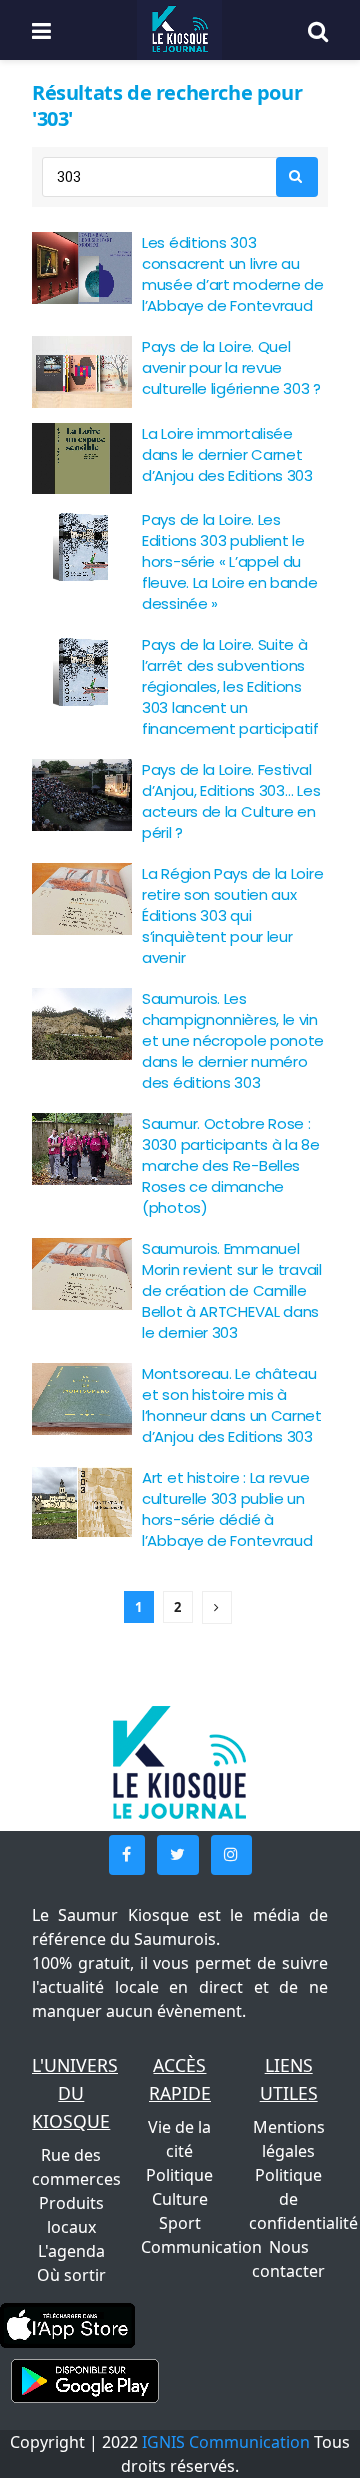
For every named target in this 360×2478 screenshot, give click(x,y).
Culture (180, 2199)
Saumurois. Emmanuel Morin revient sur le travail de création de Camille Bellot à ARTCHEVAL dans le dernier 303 (232, 1290)
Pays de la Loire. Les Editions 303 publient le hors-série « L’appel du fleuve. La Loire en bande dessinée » (230, 561)
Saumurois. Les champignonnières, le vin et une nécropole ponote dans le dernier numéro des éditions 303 (233, 1040)
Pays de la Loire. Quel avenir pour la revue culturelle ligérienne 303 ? (231, 367)
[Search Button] (297, 177)
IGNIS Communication (226, 2442)
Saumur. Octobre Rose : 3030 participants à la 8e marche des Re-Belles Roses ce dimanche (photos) (231, 1165)
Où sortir (71, 2275)
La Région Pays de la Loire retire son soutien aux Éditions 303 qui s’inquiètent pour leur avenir (232, 915)
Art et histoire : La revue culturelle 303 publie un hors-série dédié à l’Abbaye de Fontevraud (227, 1509)
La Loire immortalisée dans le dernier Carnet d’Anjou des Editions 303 (227, 454)
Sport (180, 2223)
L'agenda (71, 2251)
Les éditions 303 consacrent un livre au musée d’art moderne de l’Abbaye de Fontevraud (232, 274)
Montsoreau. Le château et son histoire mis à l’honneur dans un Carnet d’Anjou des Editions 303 (232, 1405)
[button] (127, 1855)
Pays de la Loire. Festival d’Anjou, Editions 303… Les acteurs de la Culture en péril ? (231, 801)
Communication (201, 2247)
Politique (179, 2175)
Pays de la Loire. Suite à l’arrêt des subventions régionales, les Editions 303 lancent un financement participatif (230, 686)
